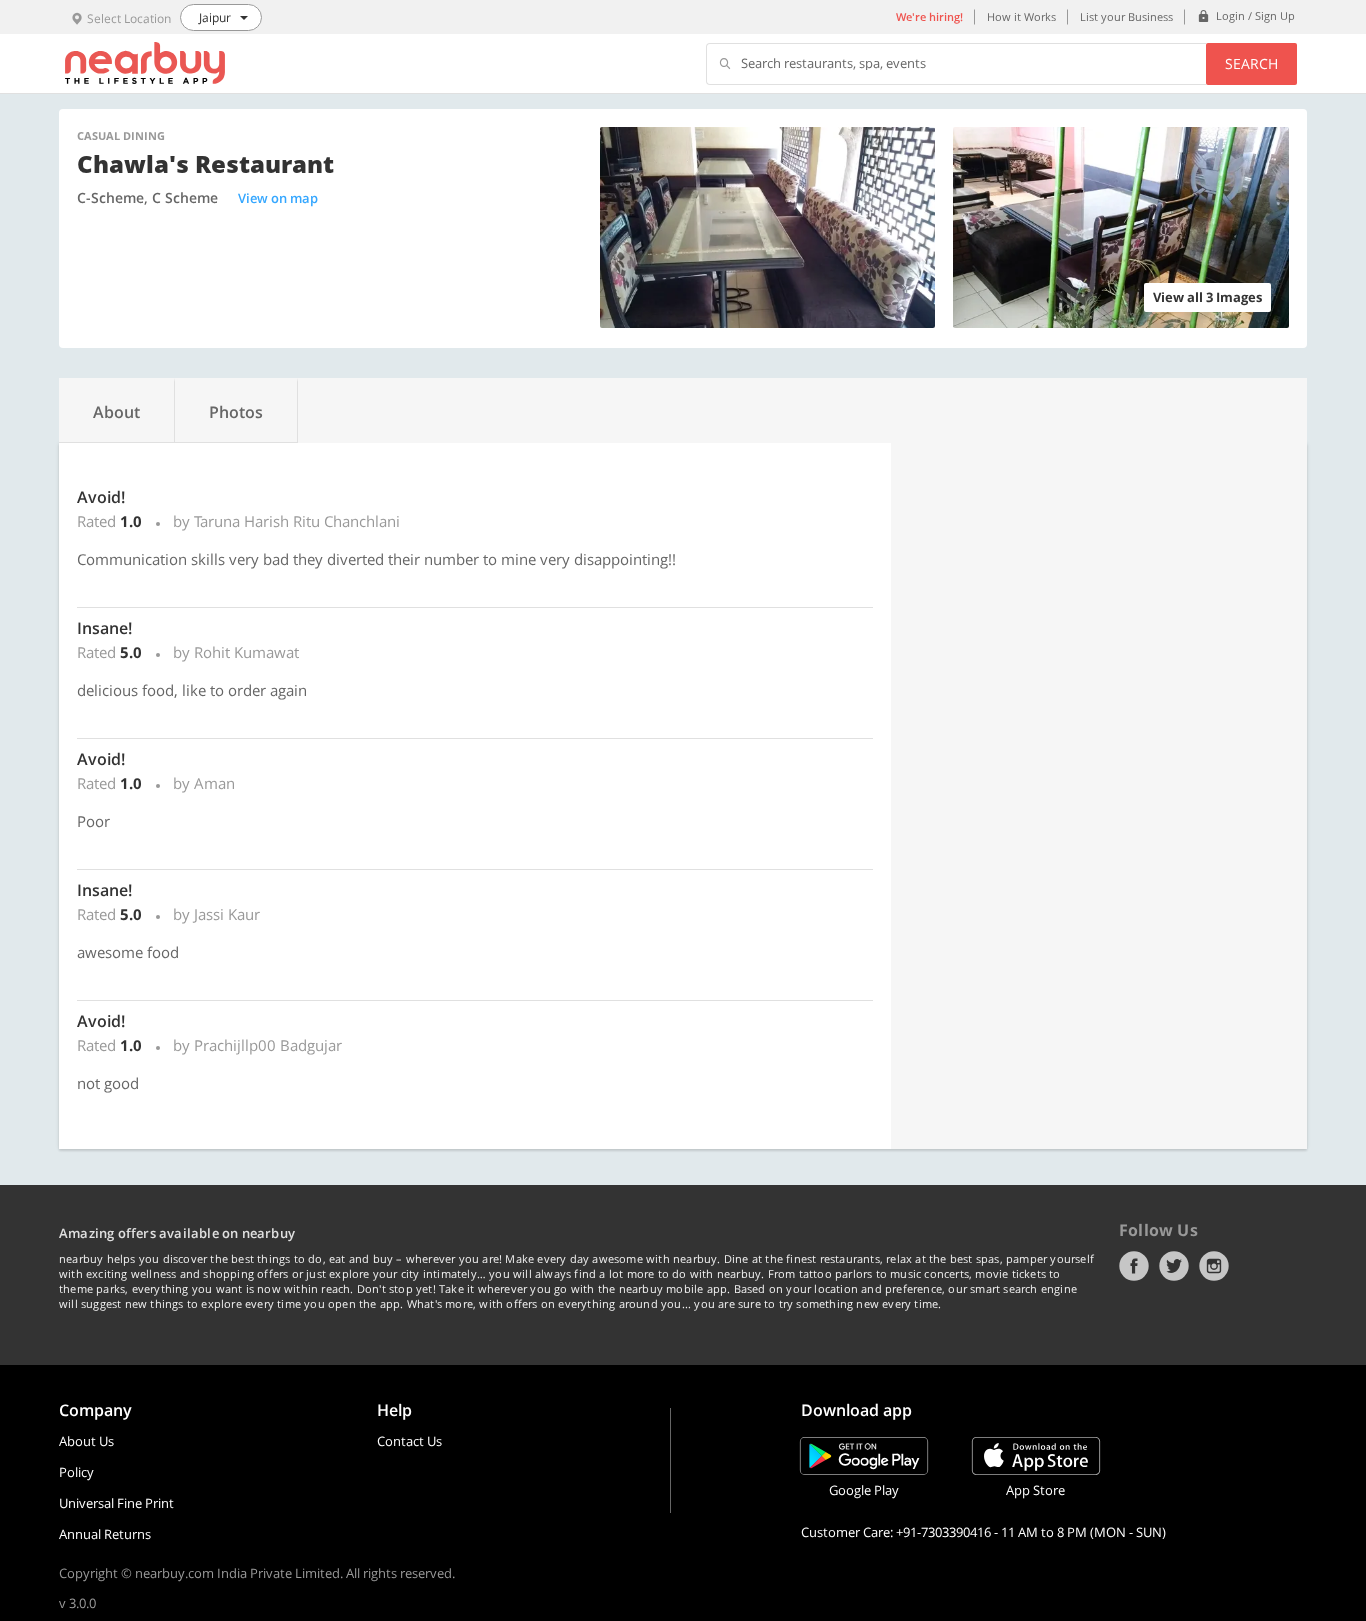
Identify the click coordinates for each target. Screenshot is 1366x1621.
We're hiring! (929, 16)
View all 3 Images (1207, 297)
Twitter (1174, 1266)
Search (1251, 63)
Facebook (1134, 1266)
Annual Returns (105, 1534)
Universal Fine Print (116, 1503)
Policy (76, 1472)
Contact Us (409, 1441)
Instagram (1214, 1266)
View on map (278, 198)
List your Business (1126, 16)
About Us (86, 1441)
